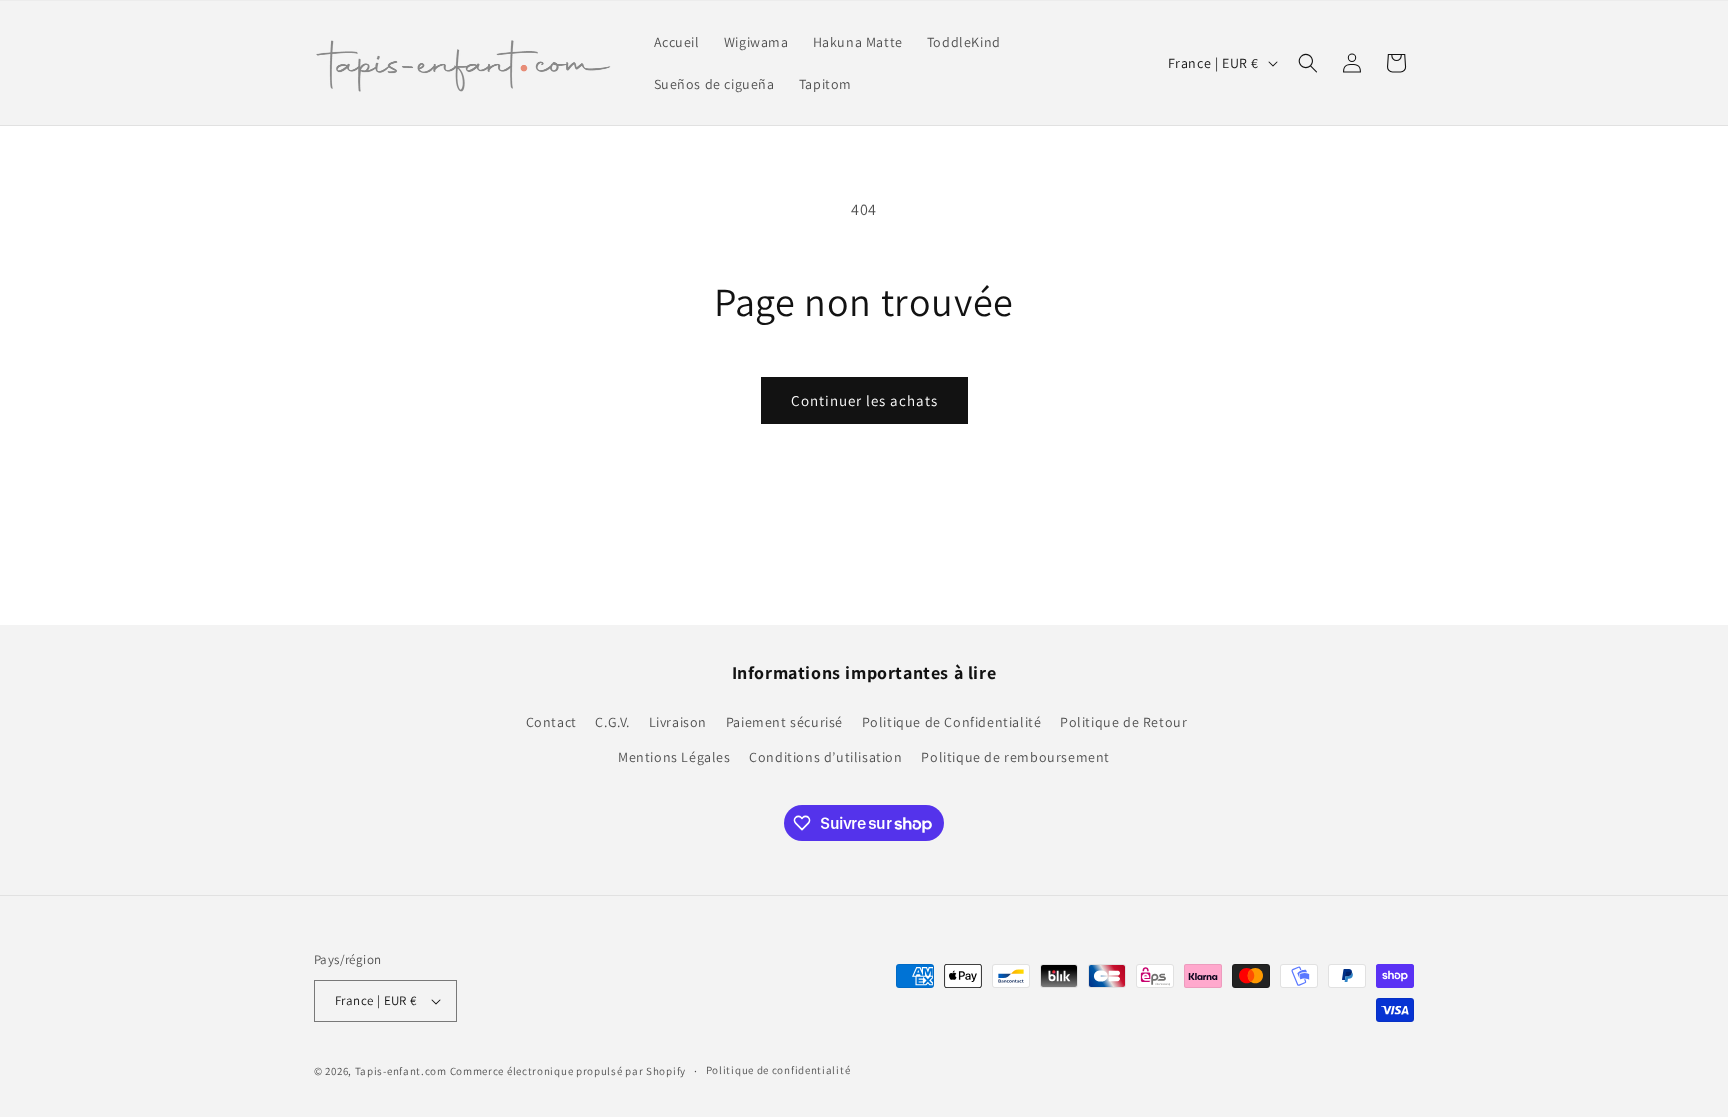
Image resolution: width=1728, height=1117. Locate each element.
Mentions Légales (674, 757)
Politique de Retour (1123, 722)
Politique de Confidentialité (952, 722)
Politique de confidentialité (778, 1070)
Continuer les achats (864, 400)
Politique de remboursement (1015, 757)
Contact (551, 722)
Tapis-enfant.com (401, 1071)
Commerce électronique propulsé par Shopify (568, 1071)
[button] (1308, 63)
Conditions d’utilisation (825, 757)
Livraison (678, 722)
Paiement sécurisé (784, 722)
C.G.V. (612, 722)
